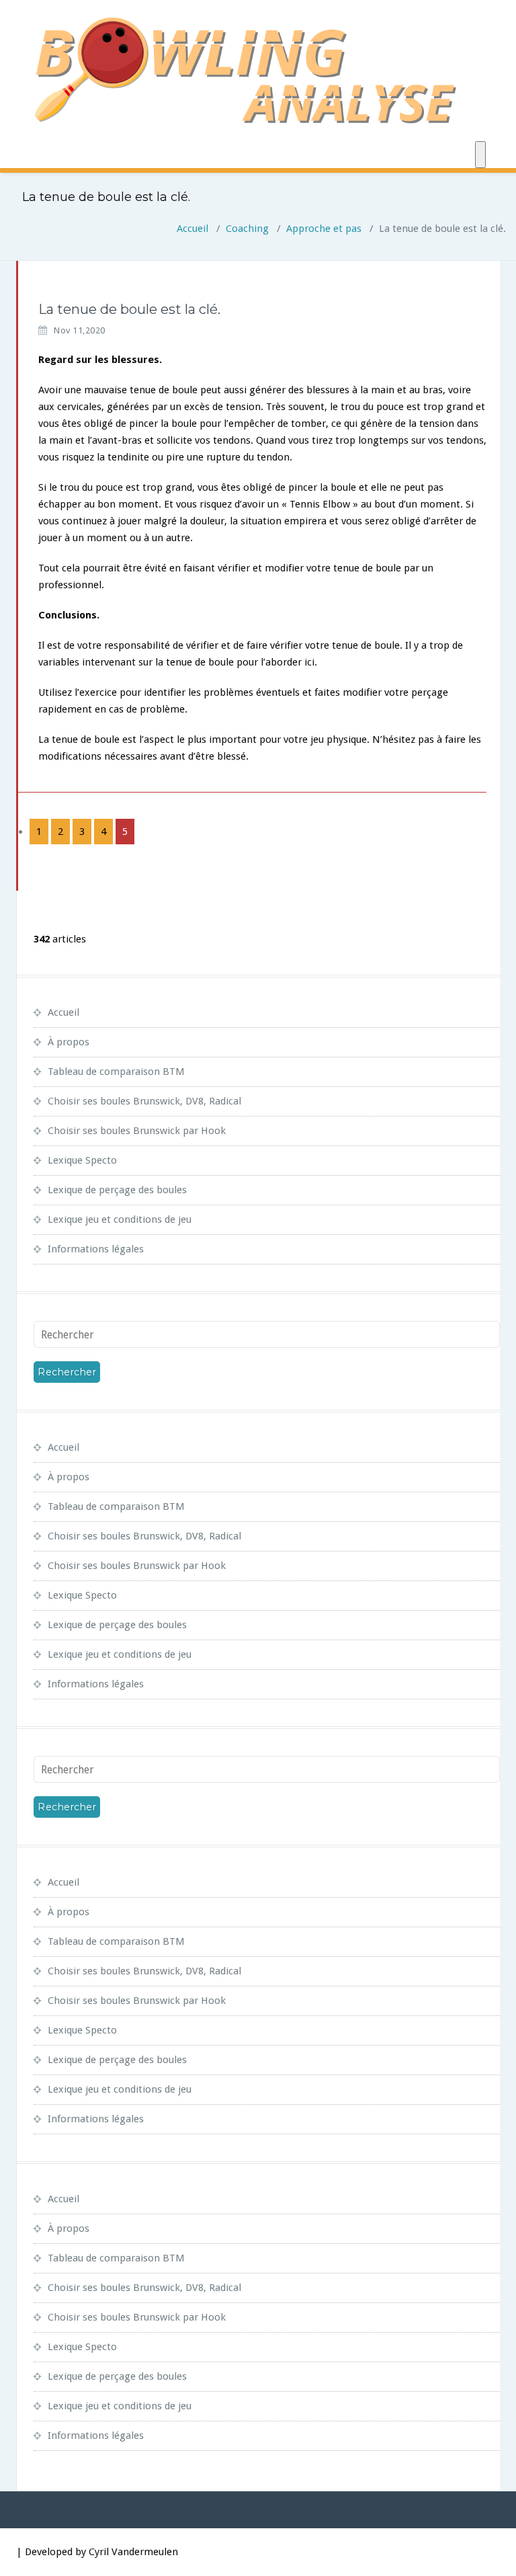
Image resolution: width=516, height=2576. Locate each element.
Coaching (247, 229)
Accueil (192, 229)
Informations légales (96, 1249)
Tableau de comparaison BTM (116, 1072)
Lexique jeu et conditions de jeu (120, 1219)
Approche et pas (324, 229)
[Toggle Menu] (480, 155)
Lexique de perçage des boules (117, 1190)
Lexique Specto (82, 1160)
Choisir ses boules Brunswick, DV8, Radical (144, 1101)
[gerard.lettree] (17, 303)
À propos (69, 1042)
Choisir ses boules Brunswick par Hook (137, 1131)
